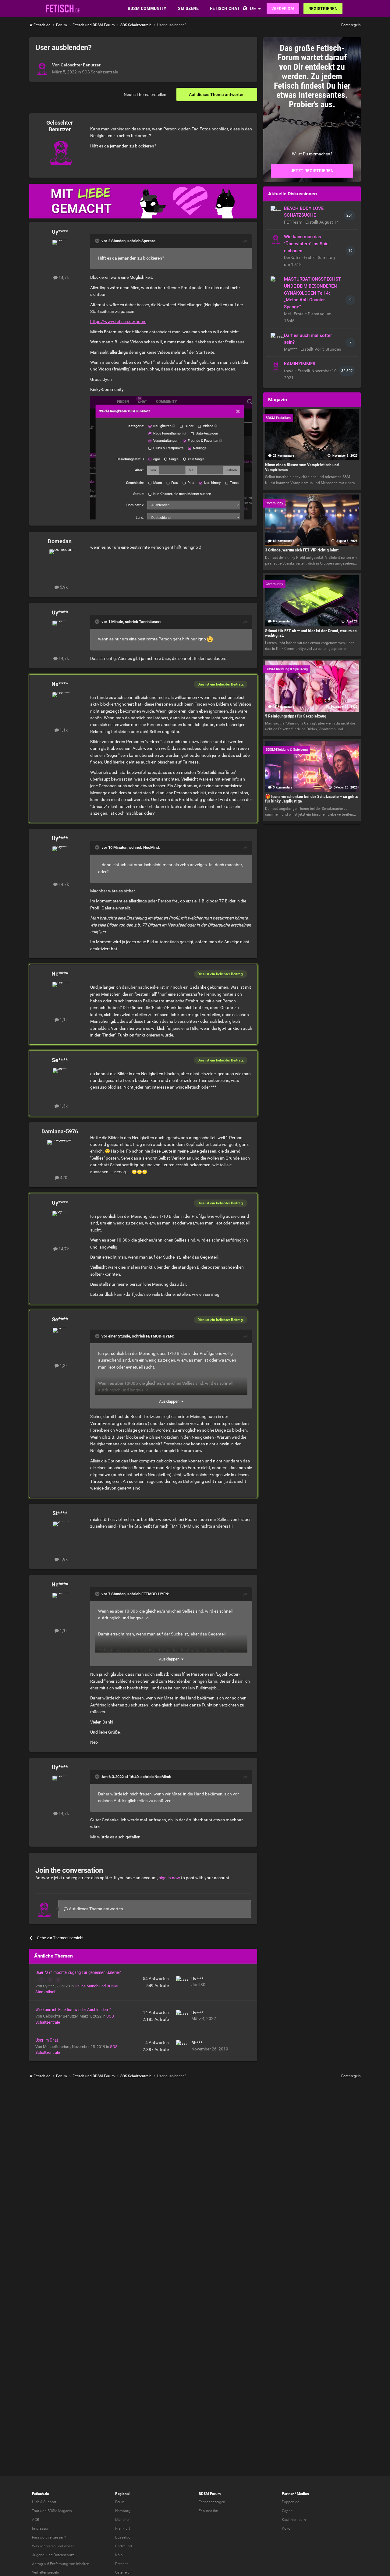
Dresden (122, 2564)
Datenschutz (64, 2555)
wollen (69, 2546)
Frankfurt (123, 2528)
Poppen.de (291, 2502)
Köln (119, 2555)
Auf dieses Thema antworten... (97, 1909)
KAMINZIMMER (300, 364)
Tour (36, 2511)
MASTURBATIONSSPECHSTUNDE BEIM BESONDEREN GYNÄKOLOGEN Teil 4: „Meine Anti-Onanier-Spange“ (312, 293)
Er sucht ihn (208, 2511)
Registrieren (323, 9)
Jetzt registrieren (312, 171)
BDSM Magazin (60, 2511)
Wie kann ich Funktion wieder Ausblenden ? (73, 2010)
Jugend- (39, 2555)
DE (253, 8)
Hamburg (123, 2511)
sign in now (169, 1878)
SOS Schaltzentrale (100, 72)
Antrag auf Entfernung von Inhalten (61, 2564)
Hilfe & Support (44, 2502)
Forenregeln (351, 25)
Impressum (41, 2528)
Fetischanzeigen (212, 2502)
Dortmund (124, 2546)
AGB (35, 2520)
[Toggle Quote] (98, 241)
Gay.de (287, 2511)
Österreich (123, 2572)
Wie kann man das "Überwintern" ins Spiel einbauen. (307, 244)
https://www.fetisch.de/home (118, 321)
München (123, 2520)
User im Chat (47, 2040)
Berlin (120, 2502)
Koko (286, 2528)
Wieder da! (283, 9)
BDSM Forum (210, 2494)
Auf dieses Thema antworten (217, 94)
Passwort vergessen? (49, 2537)
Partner (288, 2494)
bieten (51, 2546)
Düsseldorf (124, 2537)
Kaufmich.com (294, 2520)
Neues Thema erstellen (145, 94)
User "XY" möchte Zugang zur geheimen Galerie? (78, 1972)
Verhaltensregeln (46, 2572)
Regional (122, 2494)
